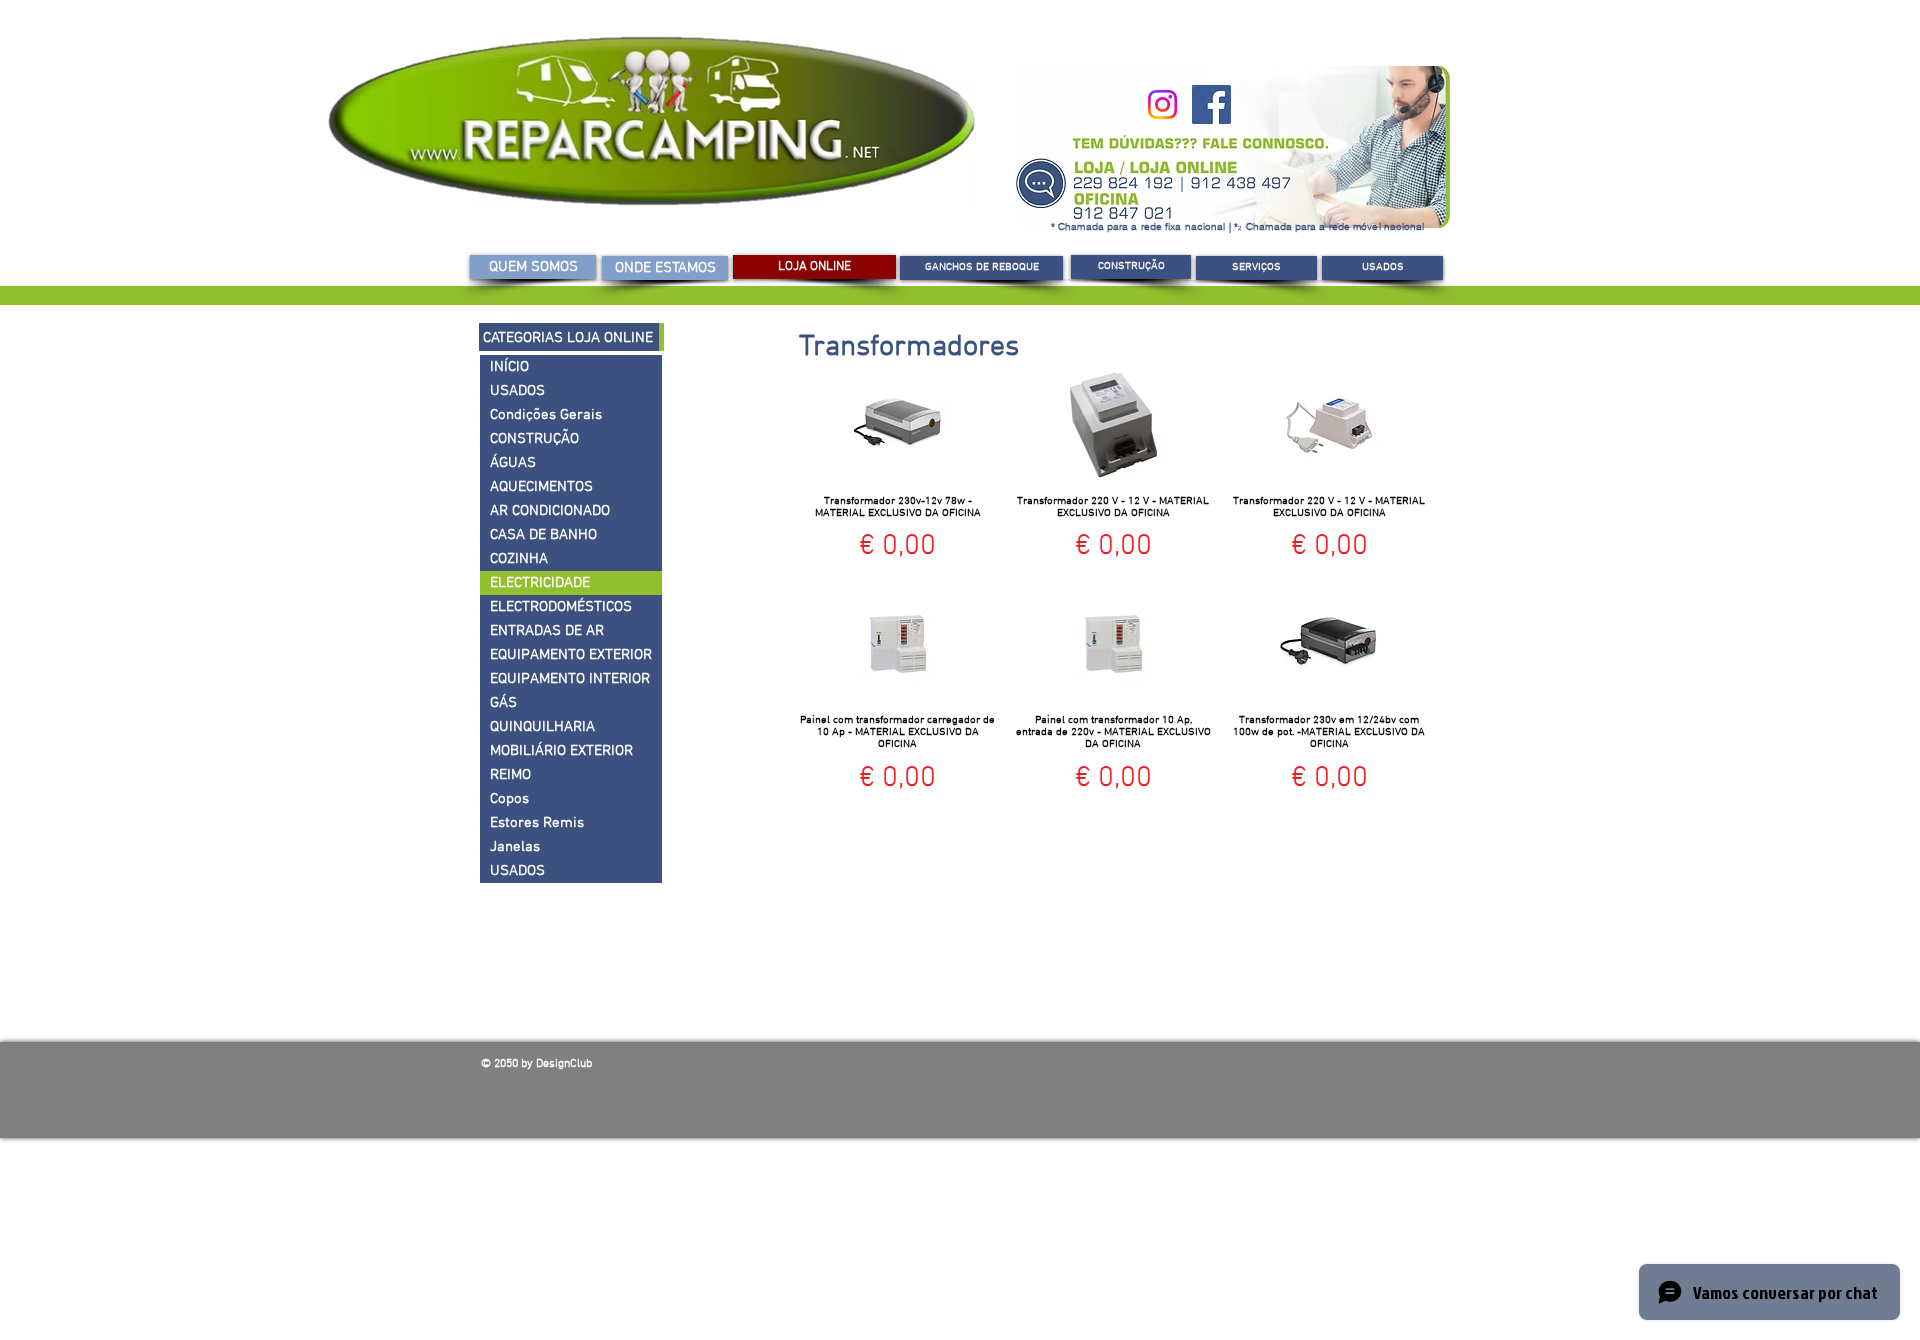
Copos (509, 799)
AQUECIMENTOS (541, 487)
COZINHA (519, 559)
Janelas (515, 847)
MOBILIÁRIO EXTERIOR (561, 751)
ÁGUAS (513, 463)
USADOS (517, 391)
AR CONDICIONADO (550, 511)
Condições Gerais (546, 415)
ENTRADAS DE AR (547, 631)
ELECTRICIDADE (540, 583)
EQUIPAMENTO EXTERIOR (571, 655)
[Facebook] (1211, 104)
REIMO (510, 775)
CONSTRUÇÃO (534, 439)
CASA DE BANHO (543, 535)
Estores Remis (537, 823)
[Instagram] (1162, 104)
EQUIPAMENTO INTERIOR (570, 679)
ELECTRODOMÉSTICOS (561, 607)
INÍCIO (509, 367)
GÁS (503, 703)
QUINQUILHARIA (542, 727)
